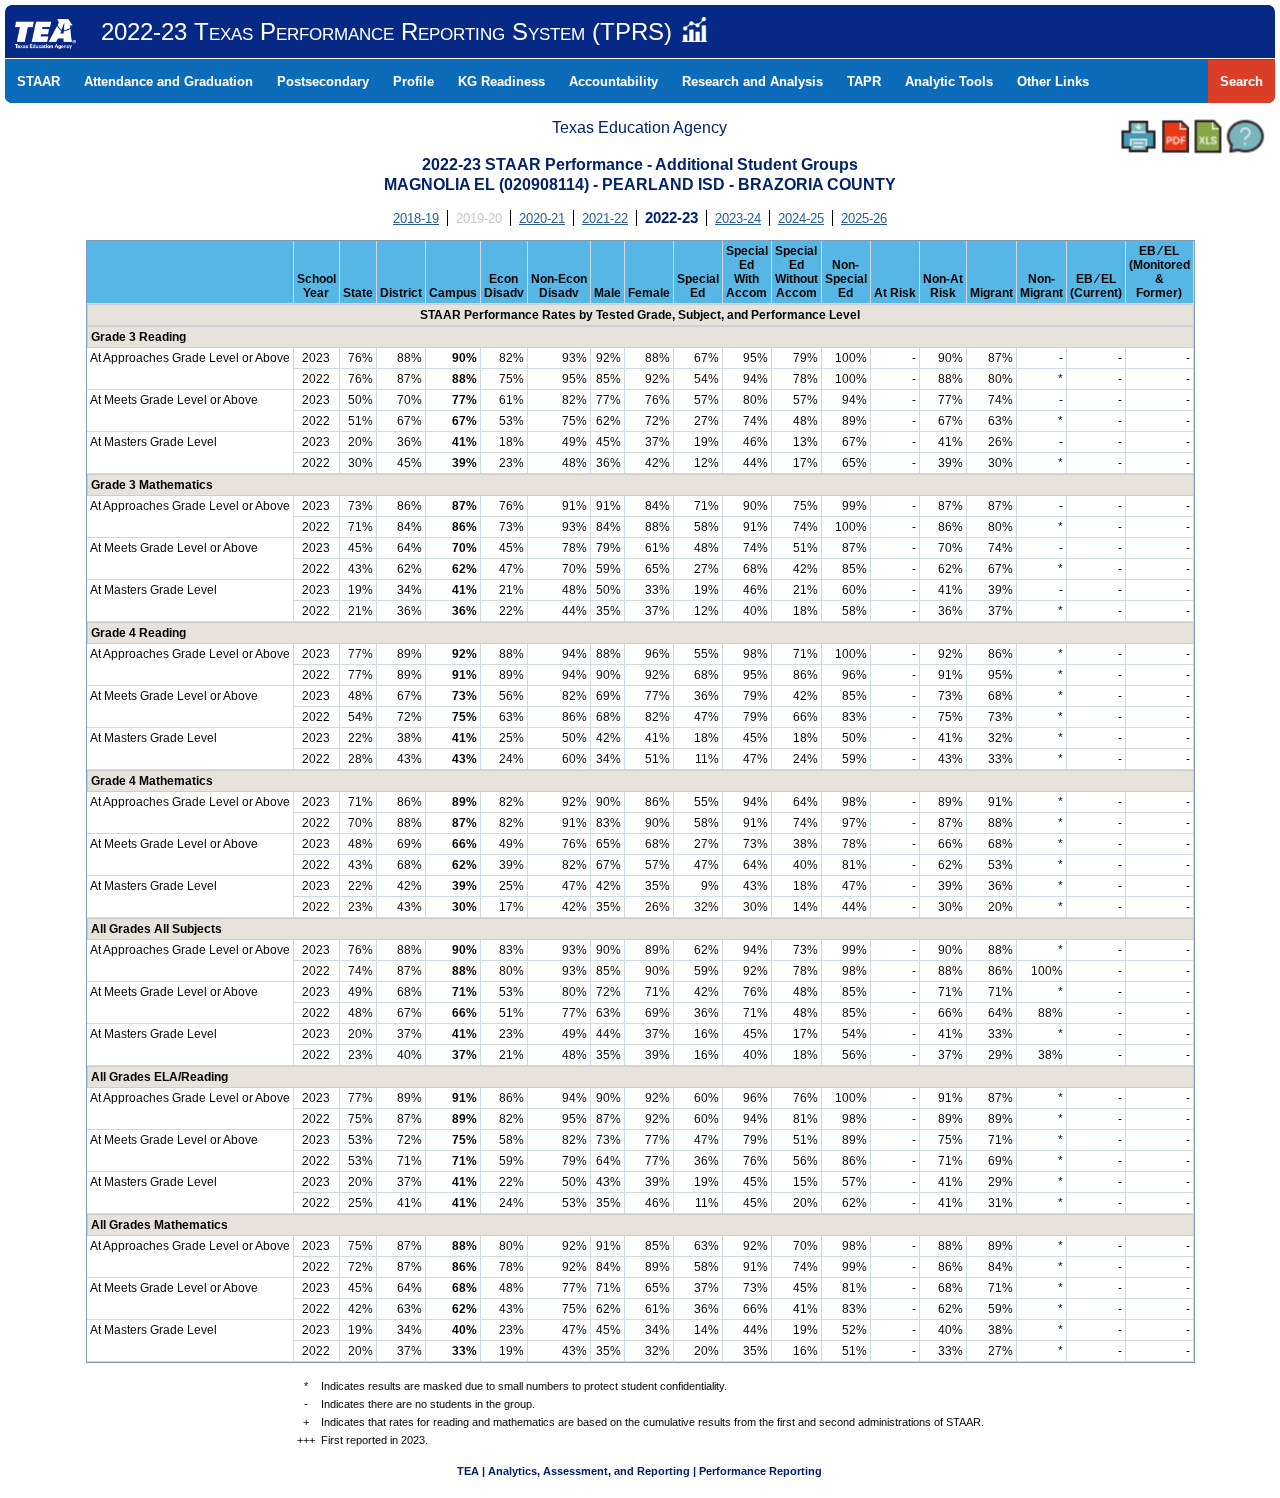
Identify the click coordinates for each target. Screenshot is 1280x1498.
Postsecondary (323, 81)
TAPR (864, 81)
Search (1241, 81)
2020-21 (542, 218)
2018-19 (416, 218)
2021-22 (605, 218)
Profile (413, 81)
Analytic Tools (949, 81)
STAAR (38, 81)
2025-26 (864, 218)
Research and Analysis (752, 81)
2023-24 (738, 218)
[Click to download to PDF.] (1175, 136)
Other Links (1053, 81)
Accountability (613, 81)
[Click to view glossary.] (1245, 136)
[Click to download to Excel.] (1208, 136)
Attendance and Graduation (168, 81)
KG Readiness (501, 81)
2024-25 (801, 218)
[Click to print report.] (1138, 136)
